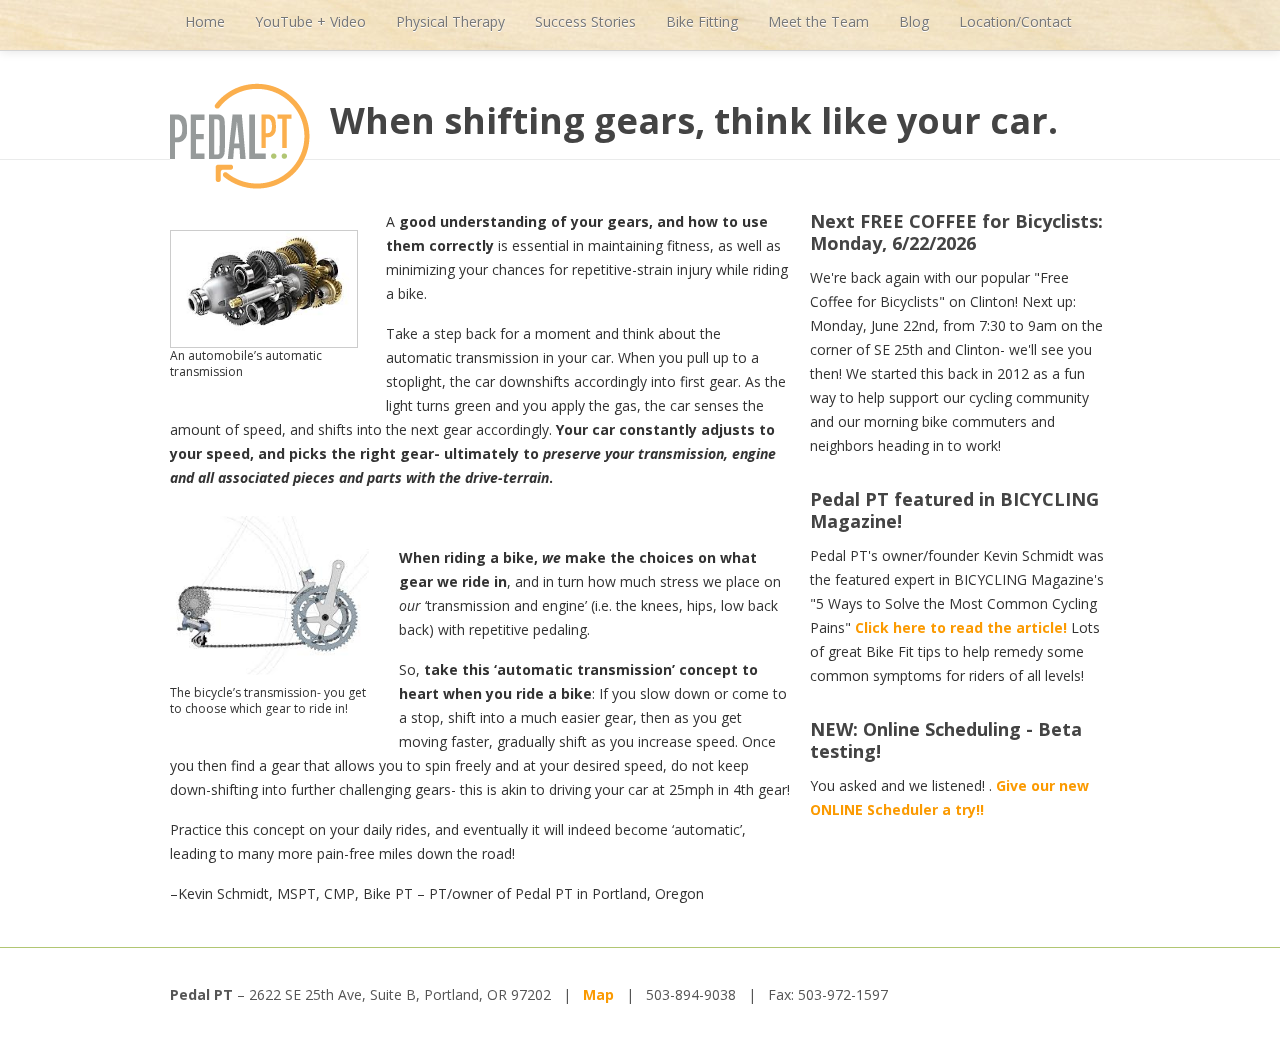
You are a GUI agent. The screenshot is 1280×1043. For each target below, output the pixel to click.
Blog (914, 21)
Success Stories (585, 21)
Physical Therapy (450, 21)
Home (205, 21)
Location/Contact (1015, 21)
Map (598, 994)
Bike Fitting (702, 21)
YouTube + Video (310, 21)
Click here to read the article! (963, 627)
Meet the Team (818, 21)
